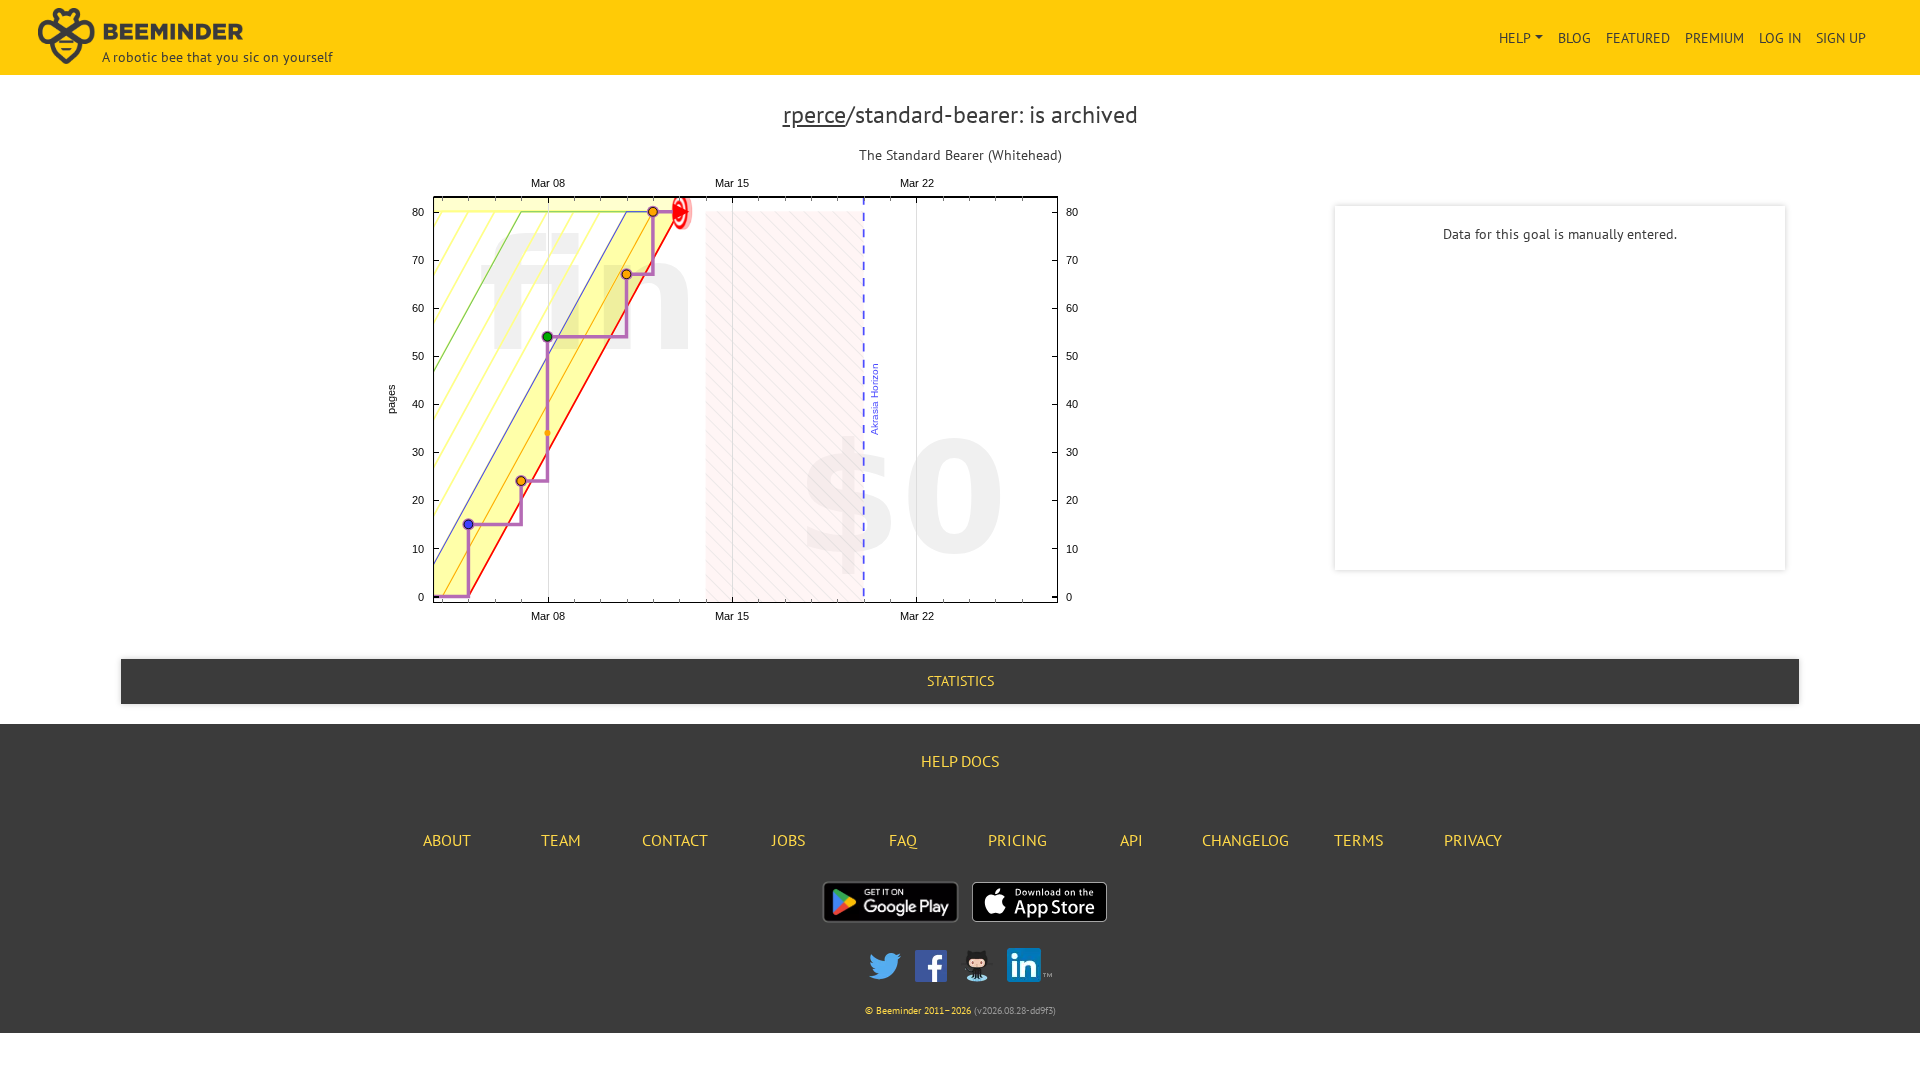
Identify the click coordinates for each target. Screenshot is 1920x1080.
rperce (814, 114)
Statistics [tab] (960, 681)
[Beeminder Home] (335, 37)
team (561, 840)
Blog (1574, 38)
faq (903, 840)
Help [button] (1515, 38)
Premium (1714, 38)
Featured (1638, 38)
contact (675, 840)
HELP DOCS (960, 761)
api (1131, 840)
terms (1359, 840)
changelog (1245, 840)
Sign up (1841, 38)
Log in (1780, 38)
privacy (1473, 840)
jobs (789, 840)
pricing (1017, 840)
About (447, 840)
